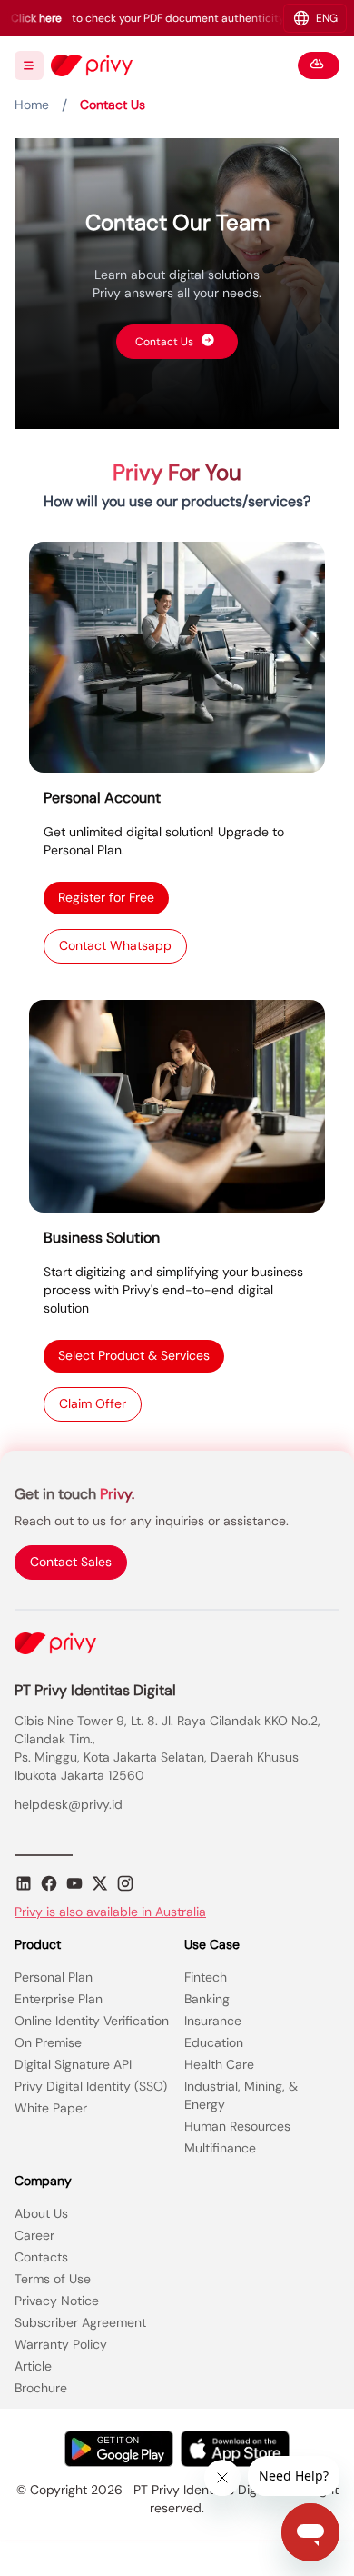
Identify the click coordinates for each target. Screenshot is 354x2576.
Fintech (206, 1977)
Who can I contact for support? (219, 1028)
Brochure (41, 2388)
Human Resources (237, 2126)
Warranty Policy (61, 2344)
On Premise (48, 2042)
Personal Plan (54, 1977)
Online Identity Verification (92, 2021)
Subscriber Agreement (80, 2322)
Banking (207, 1999)
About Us (41, 2213)
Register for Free (106, 901)
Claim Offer (93, 1403)
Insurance (213, 2021)
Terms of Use (53, 2279)
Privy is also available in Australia (110, 1912)
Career (34, 2235)
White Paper (51, 2108)
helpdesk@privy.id (69, 1804)
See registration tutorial (238, 570)
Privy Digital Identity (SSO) (91, 2086)
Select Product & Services (134, 1359)
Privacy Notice (57, 2301)
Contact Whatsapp (115, 945)
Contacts (41, 2257)
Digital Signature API (73, 2064)
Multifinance (220, 2148)
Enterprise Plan (59, 1999)
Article (33, 2366)
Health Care (219, 2064)
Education (214, 2042)
